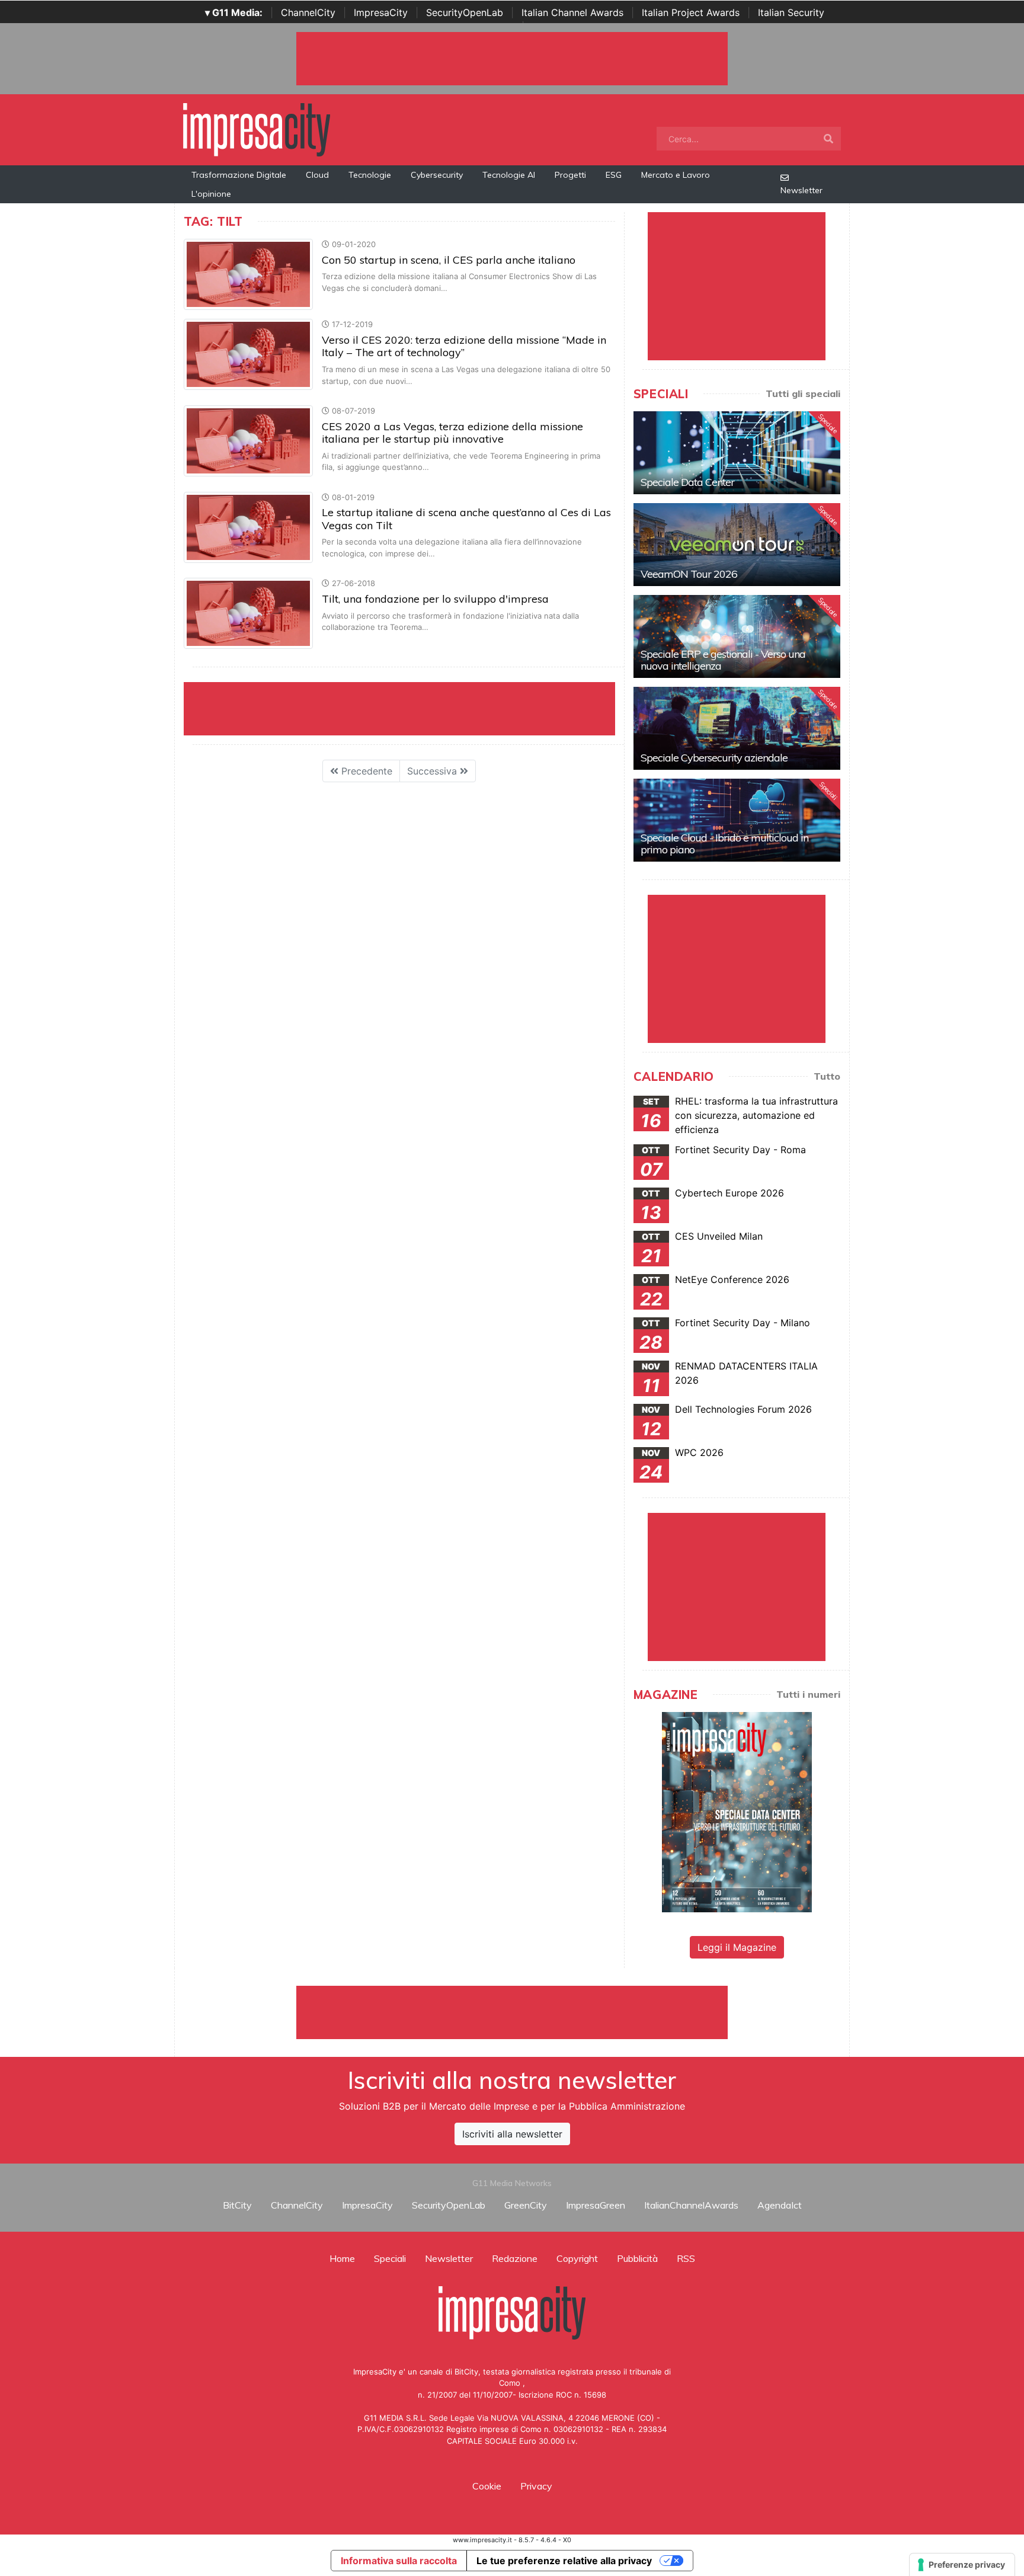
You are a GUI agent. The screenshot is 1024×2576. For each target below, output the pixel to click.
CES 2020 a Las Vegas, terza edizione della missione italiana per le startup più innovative (452, 433)
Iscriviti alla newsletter (512, 2134)
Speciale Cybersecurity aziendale (714, 758)
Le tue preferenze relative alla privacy (564, 2561)
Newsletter (801, 190)
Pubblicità (637, 2258)
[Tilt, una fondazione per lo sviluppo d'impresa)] (248, 613)
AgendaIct (780, 2205)
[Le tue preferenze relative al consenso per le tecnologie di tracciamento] (962, 2565)
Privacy (536, 2486)
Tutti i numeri (808, 1694)
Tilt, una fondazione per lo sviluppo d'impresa (435, 599)
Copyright (577, 2258)
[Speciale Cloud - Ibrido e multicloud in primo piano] (737, 820)
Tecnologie (370, 175)
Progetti (570, 175)
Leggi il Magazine (737, 1947)
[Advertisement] (512, 2012)
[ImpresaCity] (257, 129)
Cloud (317, 175)
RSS (686, 2258)
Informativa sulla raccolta (399, 2561)
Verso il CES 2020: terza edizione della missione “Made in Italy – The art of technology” (464, 346)
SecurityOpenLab (465, 12)
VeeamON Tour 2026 (689, 574)
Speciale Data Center (687, 482)
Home (342, 2258)
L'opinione (211, 194)
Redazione (515, 2258)
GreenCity (526, 2205)
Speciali (390, 2258)
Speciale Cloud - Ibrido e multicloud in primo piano (724, 844)
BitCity (237, 2205)
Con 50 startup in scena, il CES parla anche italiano (449, 260)
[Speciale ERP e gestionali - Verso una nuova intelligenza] (737, 636)
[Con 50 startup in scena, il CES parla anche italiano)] (248, 274)
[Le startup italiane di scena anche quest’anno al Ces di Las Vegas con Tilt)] (248, 526)
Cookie (487, 2486)
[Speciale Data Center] (737, 453)
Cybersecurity (437, 175)
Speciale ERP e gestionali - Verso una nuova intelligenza (723, 660)
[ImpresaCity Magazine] (737, 1812)
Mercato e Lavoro (676, 175)
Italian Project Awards (691, 12)
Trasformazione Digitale (239, 175)
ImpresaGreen (596, 2205)
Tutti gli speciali (803, 393)
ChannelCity (308, 12)
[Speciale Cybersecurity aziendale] (737, 728)
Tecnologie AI (509, 175)
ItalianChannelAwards (691, 2205)
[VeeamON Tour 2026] (737, 545)
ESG (614, 175)
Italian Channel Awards (572, 12)
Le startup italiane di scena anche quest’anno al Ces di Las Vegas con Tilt (466, 519)
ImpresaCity (381, 12)
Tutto (827, 1076)
